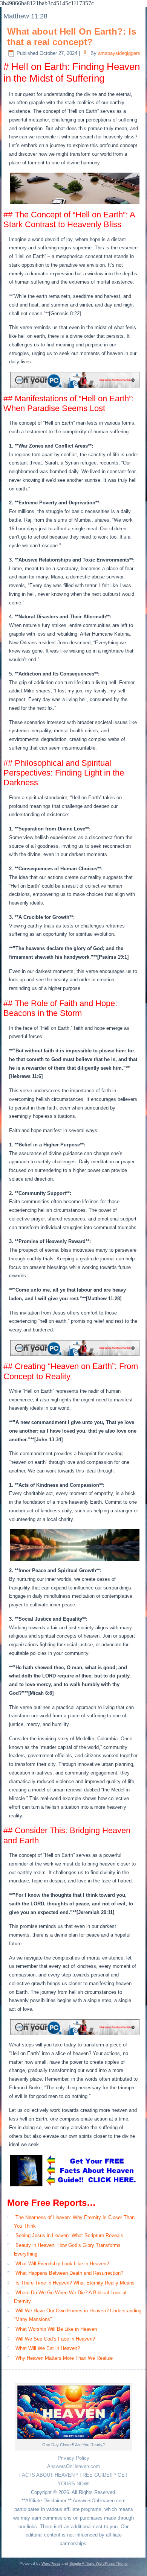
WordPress (51, 2563)
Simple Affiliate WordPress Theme (99, 2563)
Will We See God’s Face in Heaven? (55, 2339)
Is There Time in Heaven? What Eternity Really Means (75, 2283)
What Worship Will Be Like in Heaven (56, 2329)
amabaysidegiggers (119, 53)
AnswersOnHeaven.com (73, 2466)
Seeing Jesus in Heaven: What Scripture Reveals (69, 2235)
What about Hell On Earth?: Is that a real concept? (72, 37)
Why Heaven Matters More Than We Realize (64, 2358)
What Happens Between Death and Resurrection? (69, 2273)
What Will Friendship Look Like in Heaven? (62, 2264)
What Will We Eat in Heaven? (48, 2348)
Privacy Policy (73, 2458)
